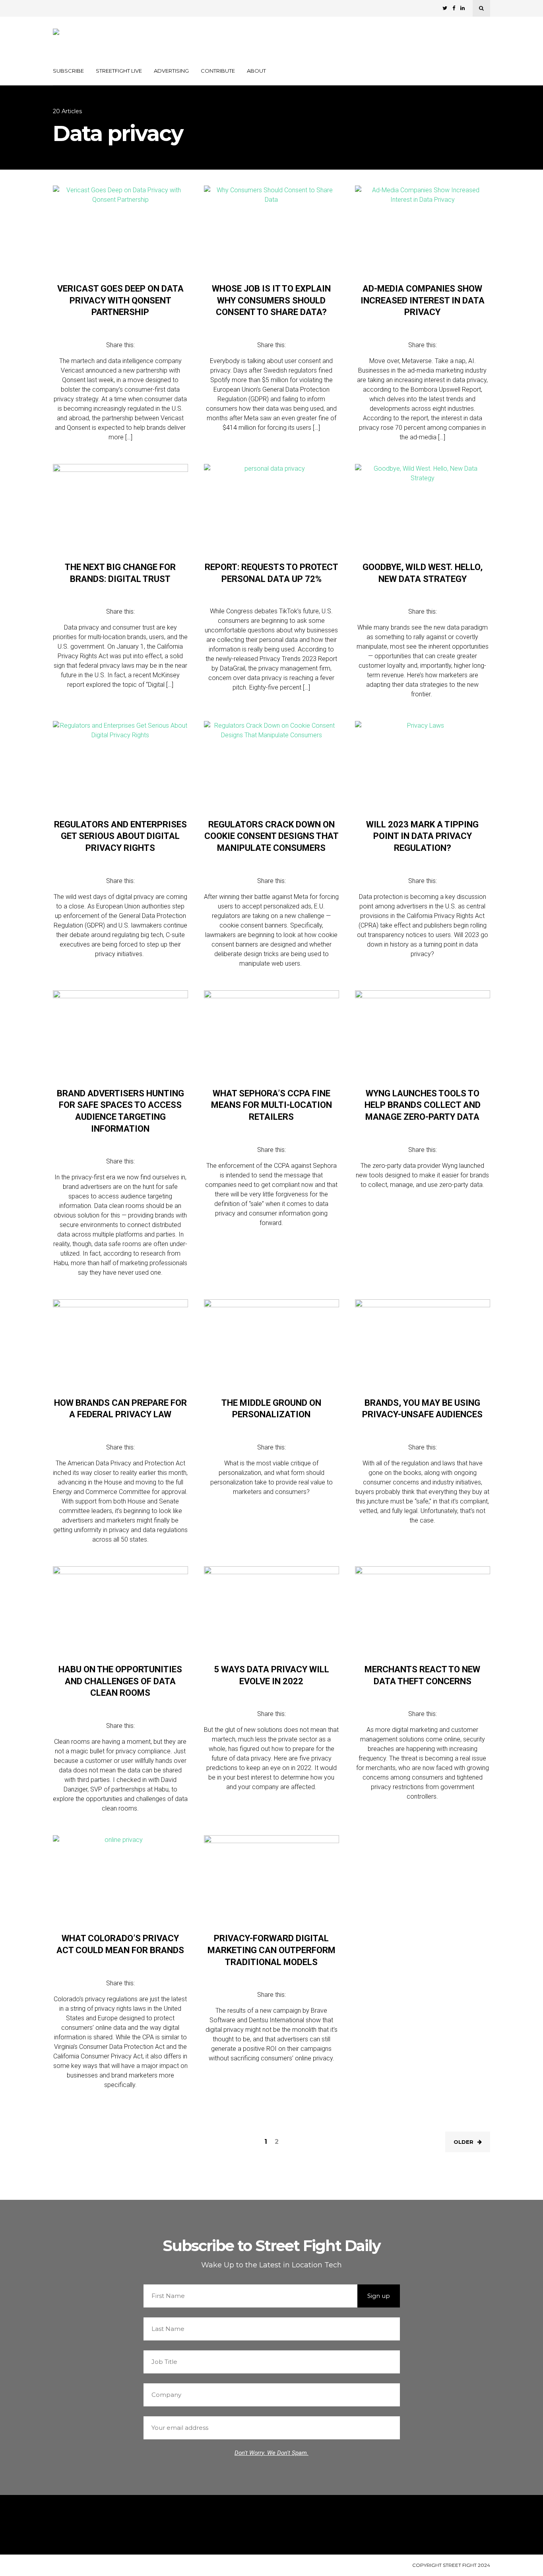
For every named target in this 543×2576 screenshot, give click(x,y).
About (256, 71)
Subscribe (68, 71)
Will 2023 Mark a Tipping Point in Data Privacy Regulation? (422, 836)
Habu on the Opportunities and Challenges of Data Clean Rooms (120, 1681)
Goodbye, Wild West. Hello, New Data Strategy (423, 573)
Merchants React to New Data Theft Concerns (422, 1675)
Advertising (171, 71)
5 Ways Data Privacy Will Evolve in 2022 (271, 1675)
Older (463, 2142)
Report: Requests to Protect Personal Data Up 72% (271, 573)
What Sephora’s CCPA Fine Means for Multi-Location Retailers (271, 1105)
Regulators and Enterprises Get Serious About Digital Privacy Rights (120, 836)
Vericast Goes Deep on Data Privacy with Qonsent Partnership (120, 300)
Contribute (218, 71)
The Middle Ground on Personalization (271, 1409)
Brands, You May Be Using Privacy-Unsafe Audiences (422, 1409)
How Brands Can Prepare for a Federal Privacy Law (120, 1409)
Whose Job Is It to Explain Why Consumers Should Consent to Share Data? (271, 300)
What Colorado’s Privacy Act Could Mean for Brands (120, 1944)
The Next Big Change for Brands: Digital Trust (120, 573)
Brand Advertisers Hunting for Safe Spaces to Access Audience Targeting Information (120, 1111)
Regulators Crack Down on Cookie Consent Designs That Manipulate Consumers (271, 836)
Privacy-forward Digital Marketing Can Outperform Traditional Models (271, 1950)
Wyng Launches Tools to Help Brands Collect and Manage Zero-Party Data (423, 1105)
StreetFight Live (119, 71)
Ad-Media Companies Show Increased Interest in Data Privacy (423, 300)
